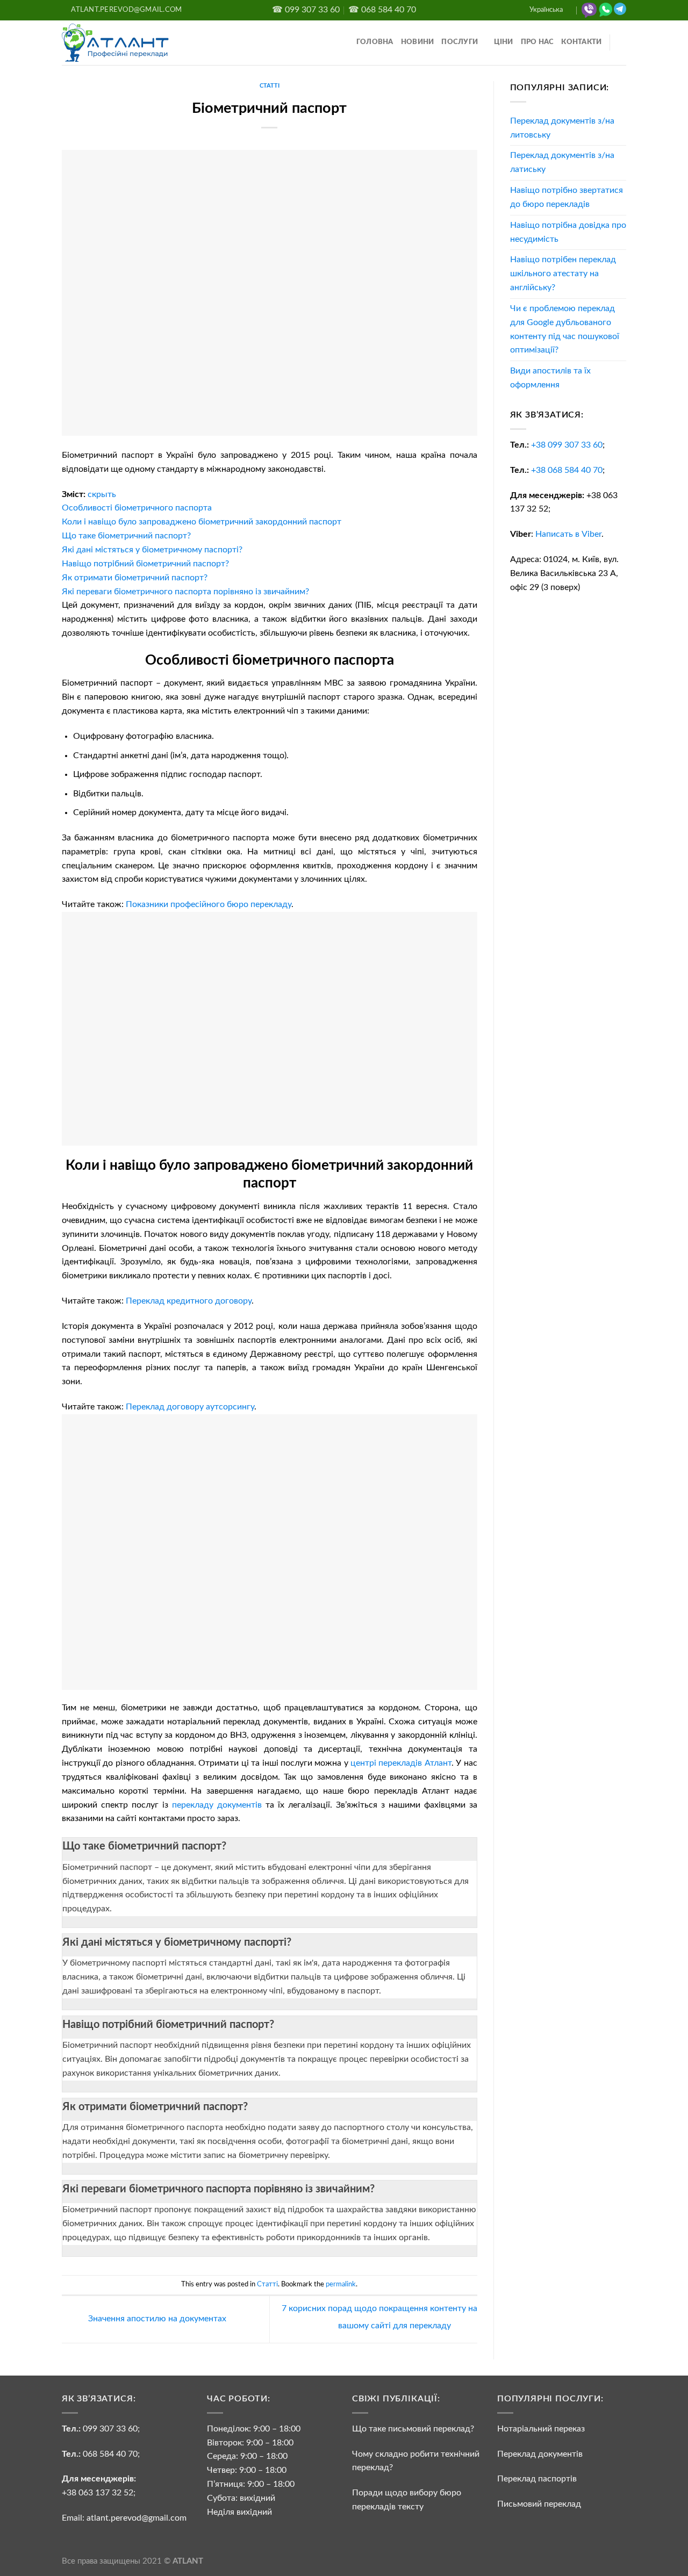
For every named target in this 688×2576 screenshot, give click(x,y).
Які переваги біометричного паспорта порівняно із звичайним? (218, 2189)
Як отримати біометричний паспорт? (155, 2107)
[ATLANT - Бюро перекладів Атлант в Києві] (116, 42)
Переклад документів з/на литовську (562, 128)
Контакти (581, 42)
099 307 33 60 (110, 2429)
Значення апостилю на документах (156, 2319)
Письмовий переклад (539, 2504)
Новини (418, 42)
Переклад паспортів (537, 2479)
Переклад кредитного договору (189, 1301)
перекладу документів (217, 1805)
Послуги (460, 42)
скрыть (102, 494)
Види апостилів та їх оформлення (550, 378)
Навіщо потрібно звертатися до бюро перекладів (567, 197)
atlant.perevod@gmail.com (135, 2518)
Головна (375, 42)
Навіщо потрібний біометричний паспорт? (168, 2025)
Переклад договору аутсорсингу (190, 1407)
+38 (567, 445)
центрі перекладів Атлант (401, 1763)
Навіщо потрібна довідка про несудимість (568, 232)
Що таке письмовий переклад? (413, 2429)
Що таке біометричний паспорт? (144, 1846)
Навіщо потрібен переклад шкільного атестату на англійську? (563, 274)
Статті (270, 86)
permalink (341, 2284)
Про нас (537, 42)
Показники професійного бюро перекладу (209, 904)
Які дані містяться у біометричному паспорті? (177, 1942)
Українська (546, 10)
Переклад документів (540, 2454)
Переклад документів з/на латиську (562, 162)
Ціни (504, 42)
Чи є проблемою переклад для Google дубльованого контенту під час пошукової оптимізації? (565, 329)
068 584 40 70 (110, 2454)
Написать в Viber (568, 534)
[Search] (622, 43)
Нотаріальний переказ (541, 2429)
